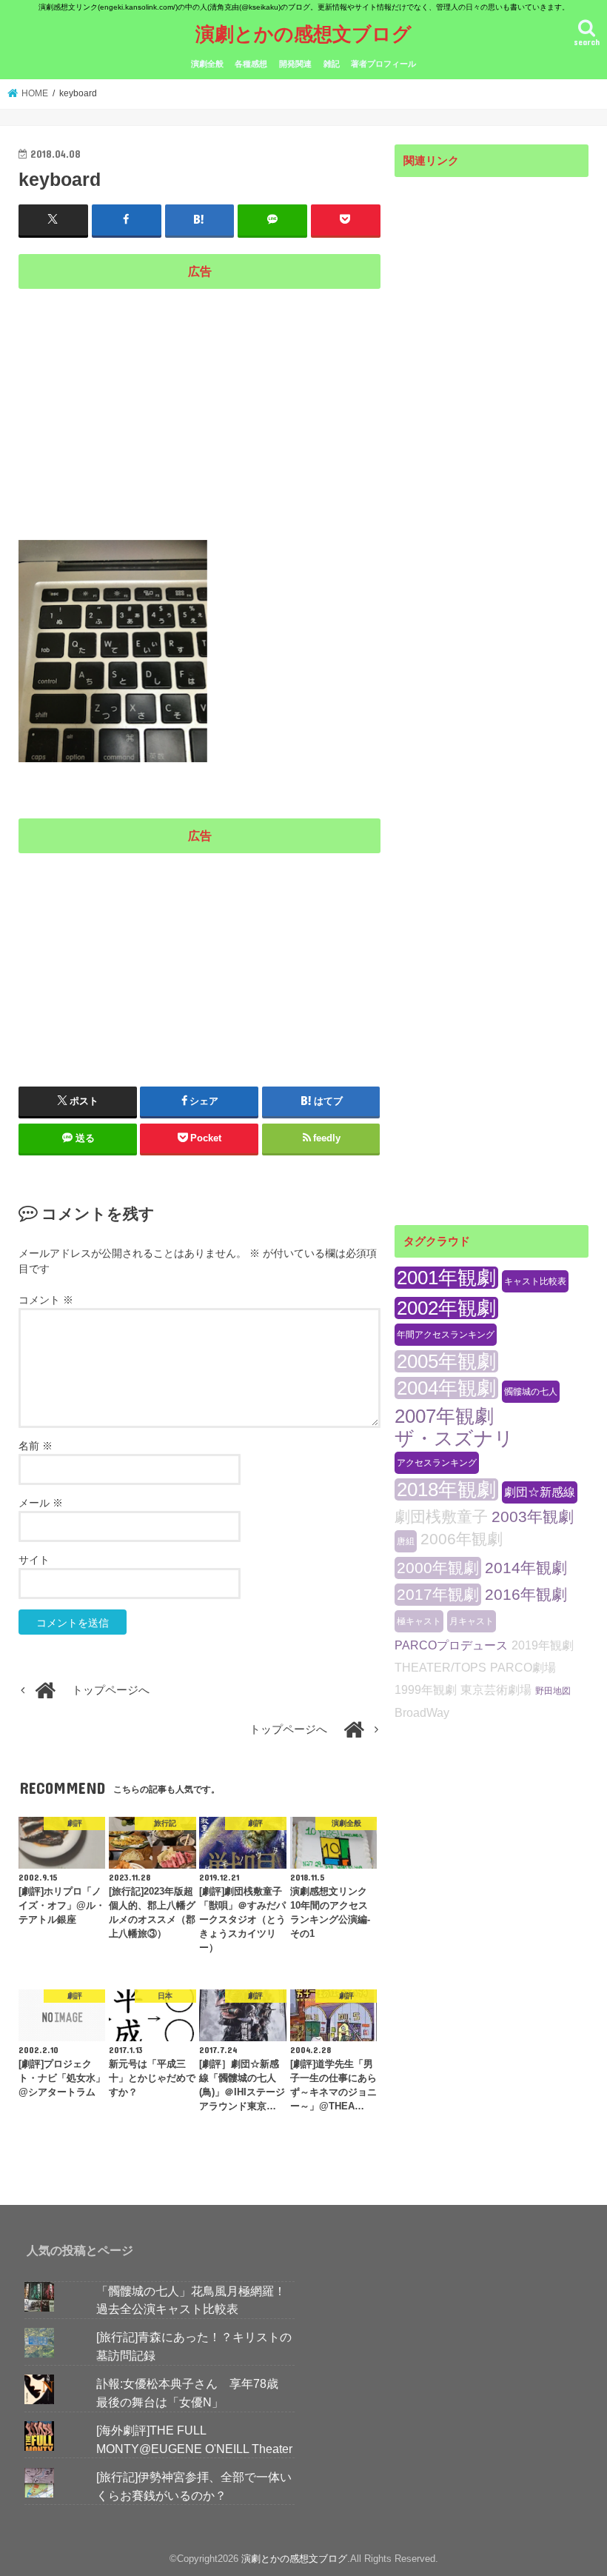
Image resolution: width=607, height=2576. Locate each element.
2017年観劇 (438, 1594)
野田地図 (553, 1691)
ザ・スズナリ (454, 1438)
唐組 (406, 1541)
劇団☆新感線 (540, 1492)
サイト (34, 1560)
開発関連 (295, 64)
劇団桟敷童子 (441, 1516)
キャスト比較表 (535, 1281)
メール (41, 1503)
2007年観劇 (444, 1416)
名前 (36, 1446)
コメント (46, 1300)
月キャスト (472, 1621)
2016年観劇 (526, 1594)
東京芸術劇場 (496, 1690)
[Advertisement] (199, 401)
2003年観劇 (533, 1516)
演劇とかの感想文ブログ (303, 33)
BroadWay (422, 1713)
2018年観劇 (446, 1489)
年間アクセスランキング (446, 1335)
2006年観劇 (462, 1539)
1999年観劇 (426, 1690)
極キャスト (419, 1621)
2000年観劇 (438, 1568)
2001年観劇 (446, 1278)
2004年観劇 (446, 1388)
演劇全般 (207, 64)
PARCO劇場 (523, 1668)
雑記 (332, 64)
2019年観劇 (543, 1645)
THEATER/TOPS (440, 1668)
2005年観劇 (446, 1361)
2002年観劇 (446, 1308)
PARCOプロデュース (451, 1645)
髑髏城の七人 (531, 1392)
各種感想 (251, 64)
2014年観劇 (526, 1568)
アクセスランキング (437, 1463)
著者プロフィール (383, 64)
